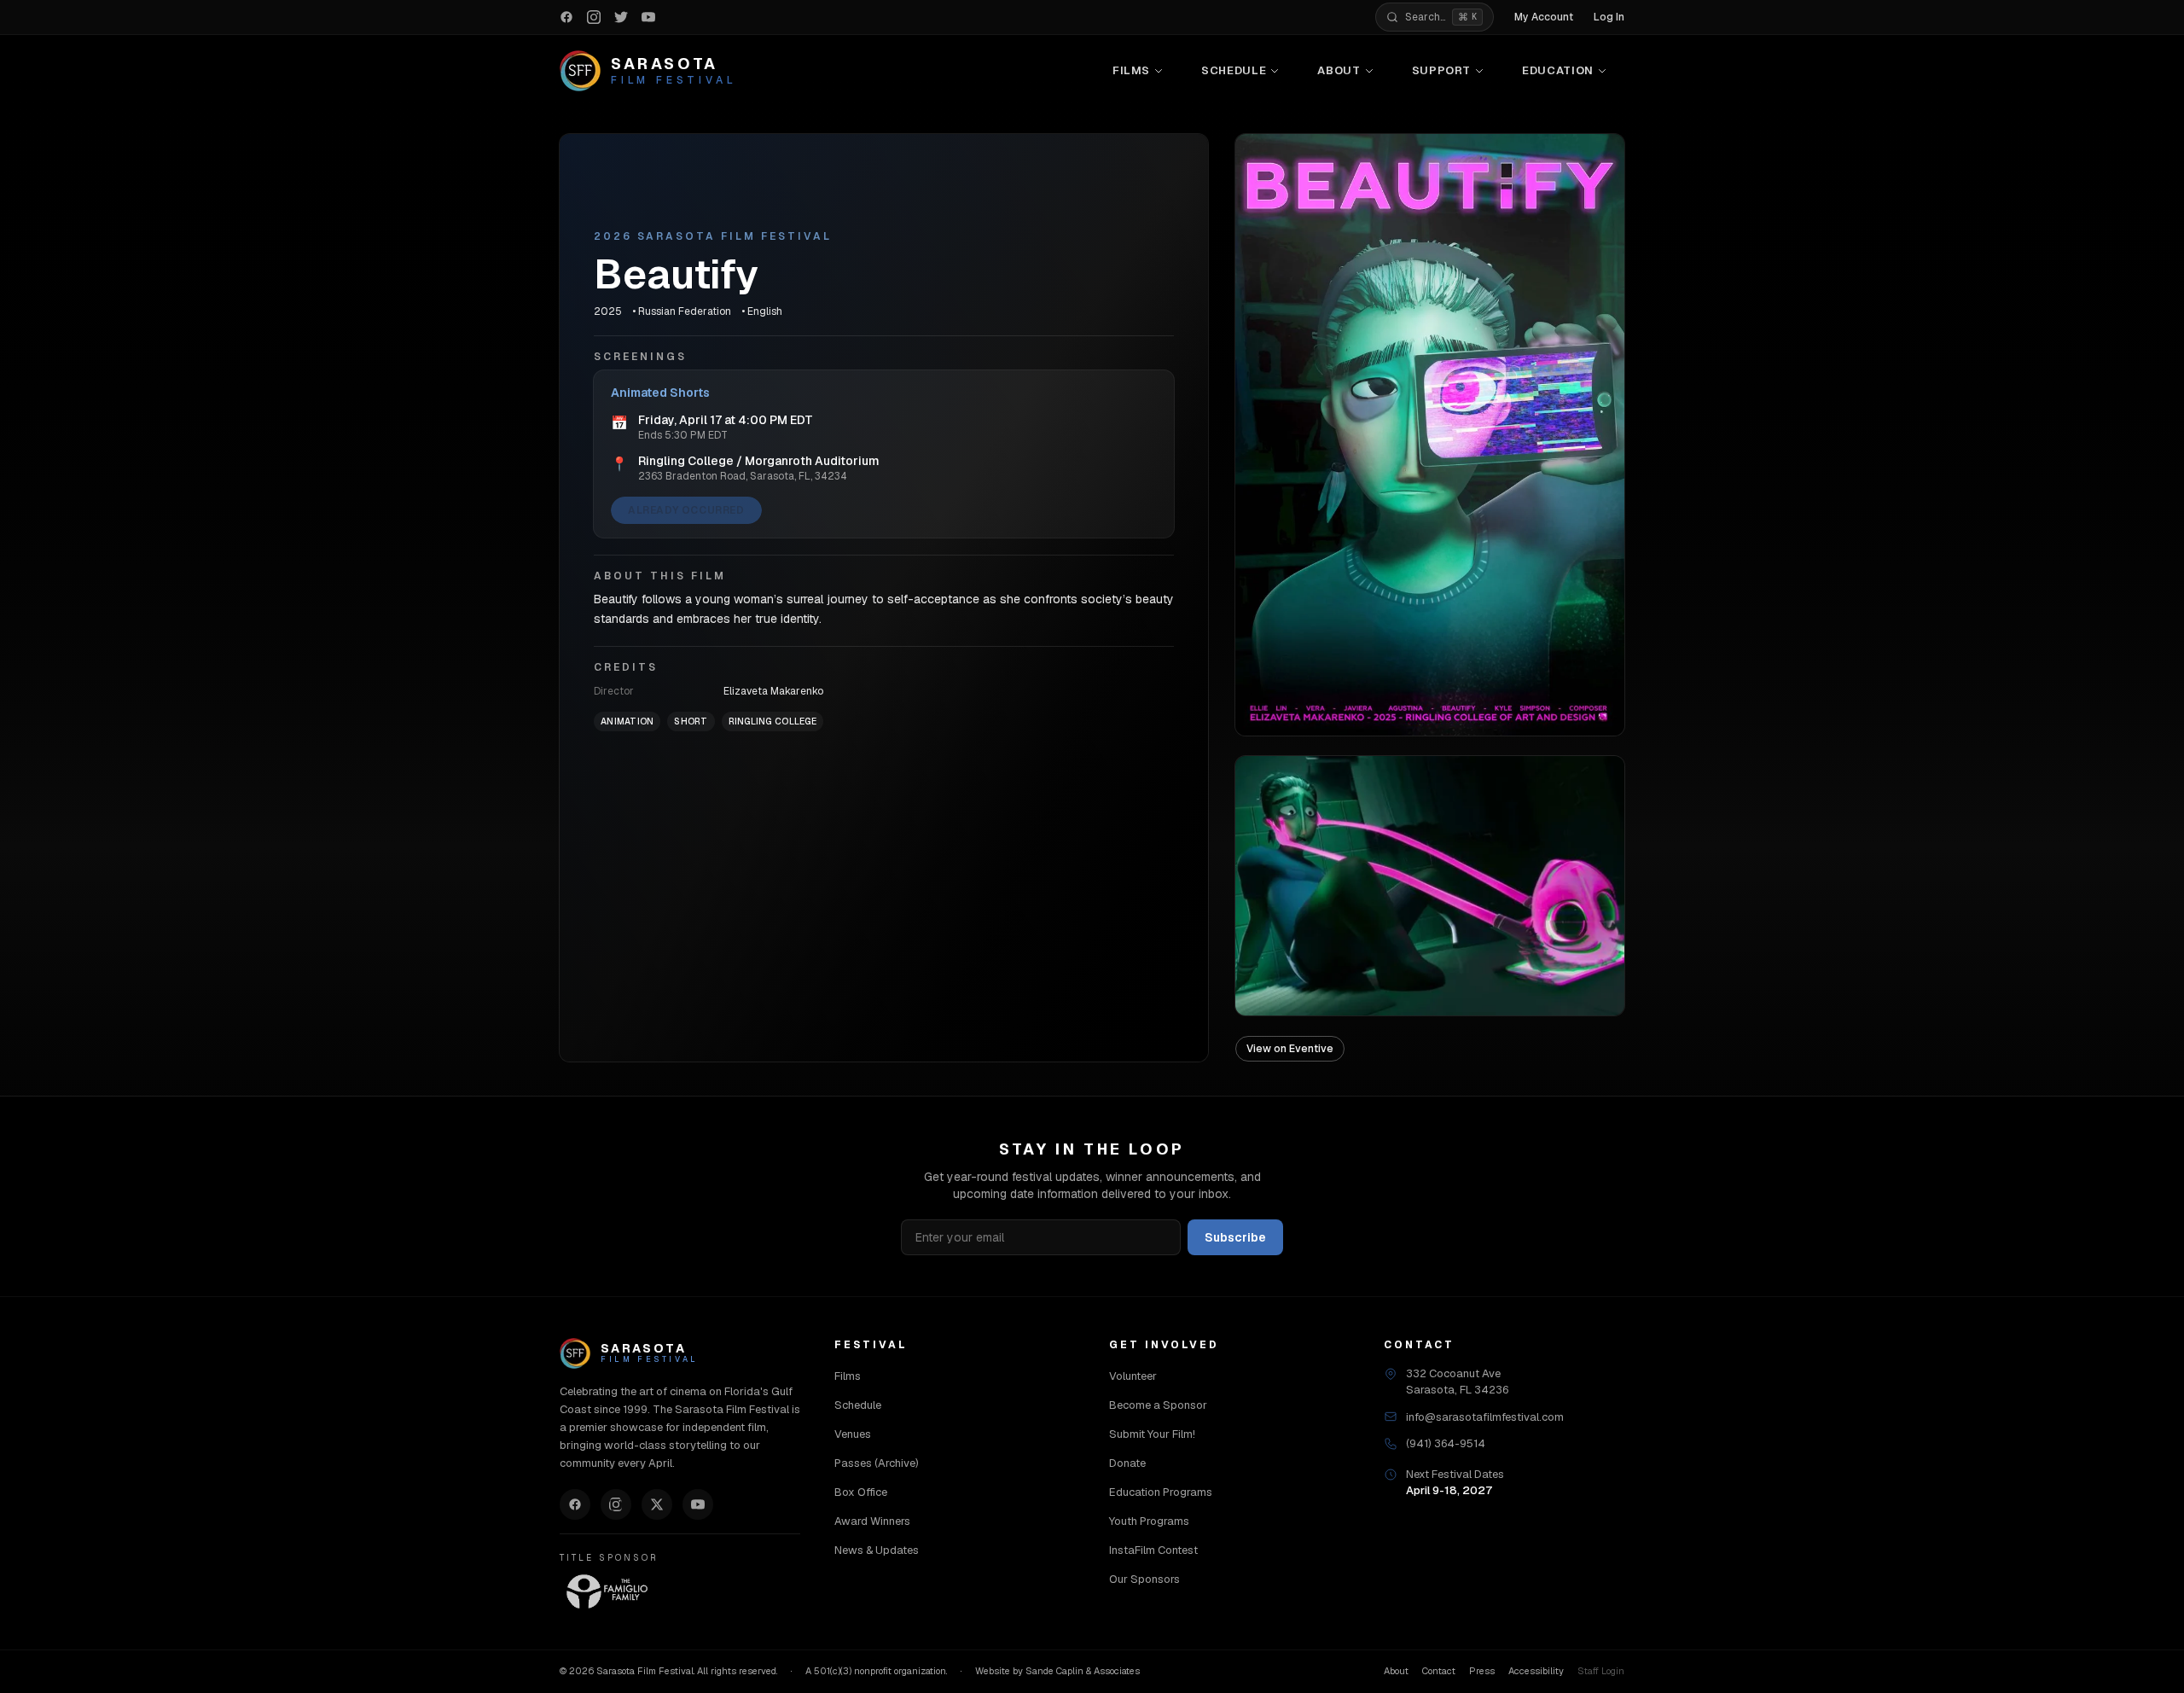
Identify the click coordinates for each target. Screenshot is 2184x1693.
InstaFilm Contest (1153, 1550)
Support (1442, 70)
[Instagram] (616, 1504)
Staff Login (1601, 1671)
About (1339, 70)
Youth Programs (1149, 1521)
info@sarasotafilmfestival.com (1485, 1417)
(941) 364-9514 (1446, 1443)
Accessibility (1536, 1671)
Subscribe (1235, 1237)
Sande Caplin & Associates (1083, 1671)
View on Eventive (1290, 1049)
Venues (853, 1434)
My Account (1544, 17)
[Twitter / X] (657, 1504)
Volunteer (1133, 1376)
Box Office (861, 1492)
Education (1558, 70)
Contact (1439, 1671)
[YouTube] (698, 1504)
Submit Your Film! (1152, 1434)
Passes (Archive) (877, 1463)
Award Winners (872, 1521)
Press (1482, 1671)
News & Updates (877, 1550)
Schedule (1234, 70)
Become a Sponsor (1158, 1405)
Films (1131, 70)
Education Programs (1161, 1492)
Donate (1127, 1463)
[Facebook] (575, 1504)
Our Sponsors (1144, 1579)
